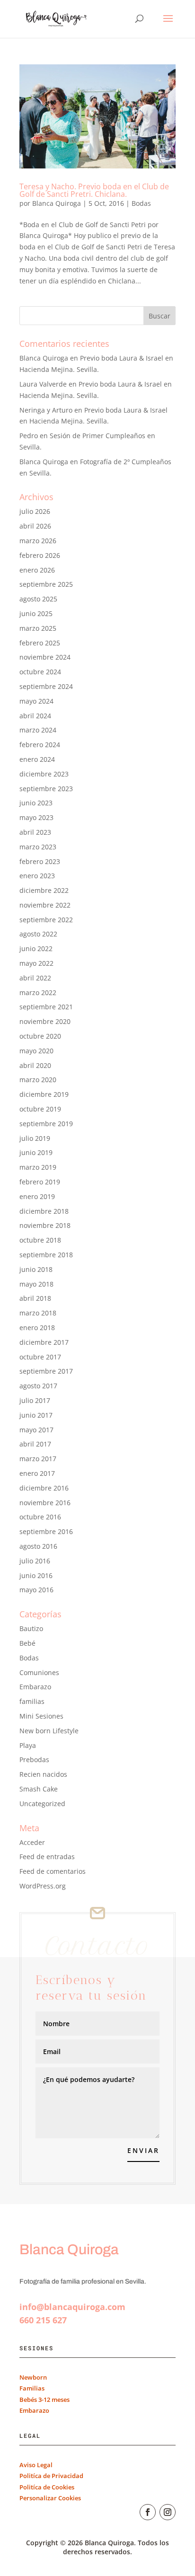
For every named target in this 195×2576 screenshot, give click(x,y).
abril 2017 (35, 1444)
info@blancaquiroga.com (72, 2307)
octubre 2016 (40, 1517)
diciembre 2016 (44, 1488)
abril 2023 (35, 832)
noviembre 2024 (45, 657)
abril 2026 (35, 526)
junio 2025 (36, 613)
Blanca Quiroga (57, 203)
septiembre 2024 (46, 686)
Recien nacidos (43, 1774)
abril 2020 (35, 1065)
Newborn (33, 2377)
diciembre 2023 (44, 774)
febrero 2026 (40, 555)
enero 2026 (37, 570)
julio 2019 (35, 1138)
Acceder (32, 1842)
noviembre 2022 (45, 905)
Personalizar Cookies (50, 2498)
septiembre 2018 (46, 1255)
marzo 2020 (38, 1080)
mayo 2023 (36, 817)
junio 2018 (36, 1269)
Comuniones (39, 1672)
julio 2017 (35, 1400)
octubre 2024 (40, 672)
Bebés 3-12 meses (44, 2400)
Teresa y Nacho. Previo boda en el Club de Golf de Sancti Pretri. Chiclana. (94, 190)
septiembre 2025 (46, 584)
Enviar (143, 2150)
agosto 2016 (38, 1546)
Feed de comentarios (53, 1871)
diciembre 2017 (44, 1342)
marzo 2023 (38, 847)
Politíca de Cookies (47, 2487)
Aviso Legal (36, 2465)
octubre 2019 (40, 1109)
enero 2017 (37, 1473)
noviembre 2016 (45, 1503)
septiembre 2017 (46, 1371)
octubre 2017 (40, 1357)
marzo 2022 (38, 992)
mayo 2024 (36, 701)
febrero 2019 (40, 1182)
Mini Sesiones (41, 1716)
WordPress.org (43, 1886)
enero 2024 (37, 759)
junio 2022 (36, 948)
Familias (32, 2388)
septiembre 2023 (46, 789)
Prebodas (34, 1760)
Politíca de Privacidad (51, 2476)
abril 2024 (35, 716)
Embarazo (35, 1687)
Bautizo (31, 1628)
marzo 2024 (38, 730)
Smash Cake (39, 1789)
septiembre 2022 (46, 920)
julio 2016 (35, 1561)
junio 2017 (36, 1415)
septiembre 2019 (46, 1124)
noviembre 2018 (45, 1225)
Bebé (27, 1643)
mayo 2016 (36, 1590)
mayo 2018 (36, 1284)
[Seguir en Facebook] (148, 2512)
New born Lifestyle (49, 1731)
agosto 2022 (38, 934)
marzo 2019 (38, 1167)
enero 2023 (37, 876)
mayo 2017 (36, 1430)
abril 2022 (35, 978)
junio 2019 (36, 1152)
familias (32, 1701)
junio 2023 (36, 803)
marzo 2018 (38, 1313)
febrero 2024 (40, 745)
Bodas (141, 203)
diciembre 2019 (44, 1094)
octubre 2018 (40, 1240)
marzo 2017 (38, 1459)
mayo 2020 (36, 1051)
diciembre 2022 (44, 890)
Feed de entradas (47, 1857)
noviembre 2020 (45, 1021)
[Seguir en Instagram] (168, 2512)
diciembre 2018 (44, 1211)
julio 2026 (35, 511)
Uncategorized (42, 1804)
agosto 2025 (38, 599)
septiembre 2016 (46, 1531)
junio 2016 (36, 1575)
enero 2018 (37, 1328)
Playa (28, 1745)
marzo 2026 (38, 541)
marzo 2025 (38, 628)
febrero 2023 (40, 861)
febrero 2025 (40, 643)
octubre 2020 (40, 1036)
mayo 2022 (36, 963)
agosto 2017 (38, 1386)
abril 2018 (35, 1298)
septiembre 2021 (46, 1007)
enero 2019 (37, 1196)
